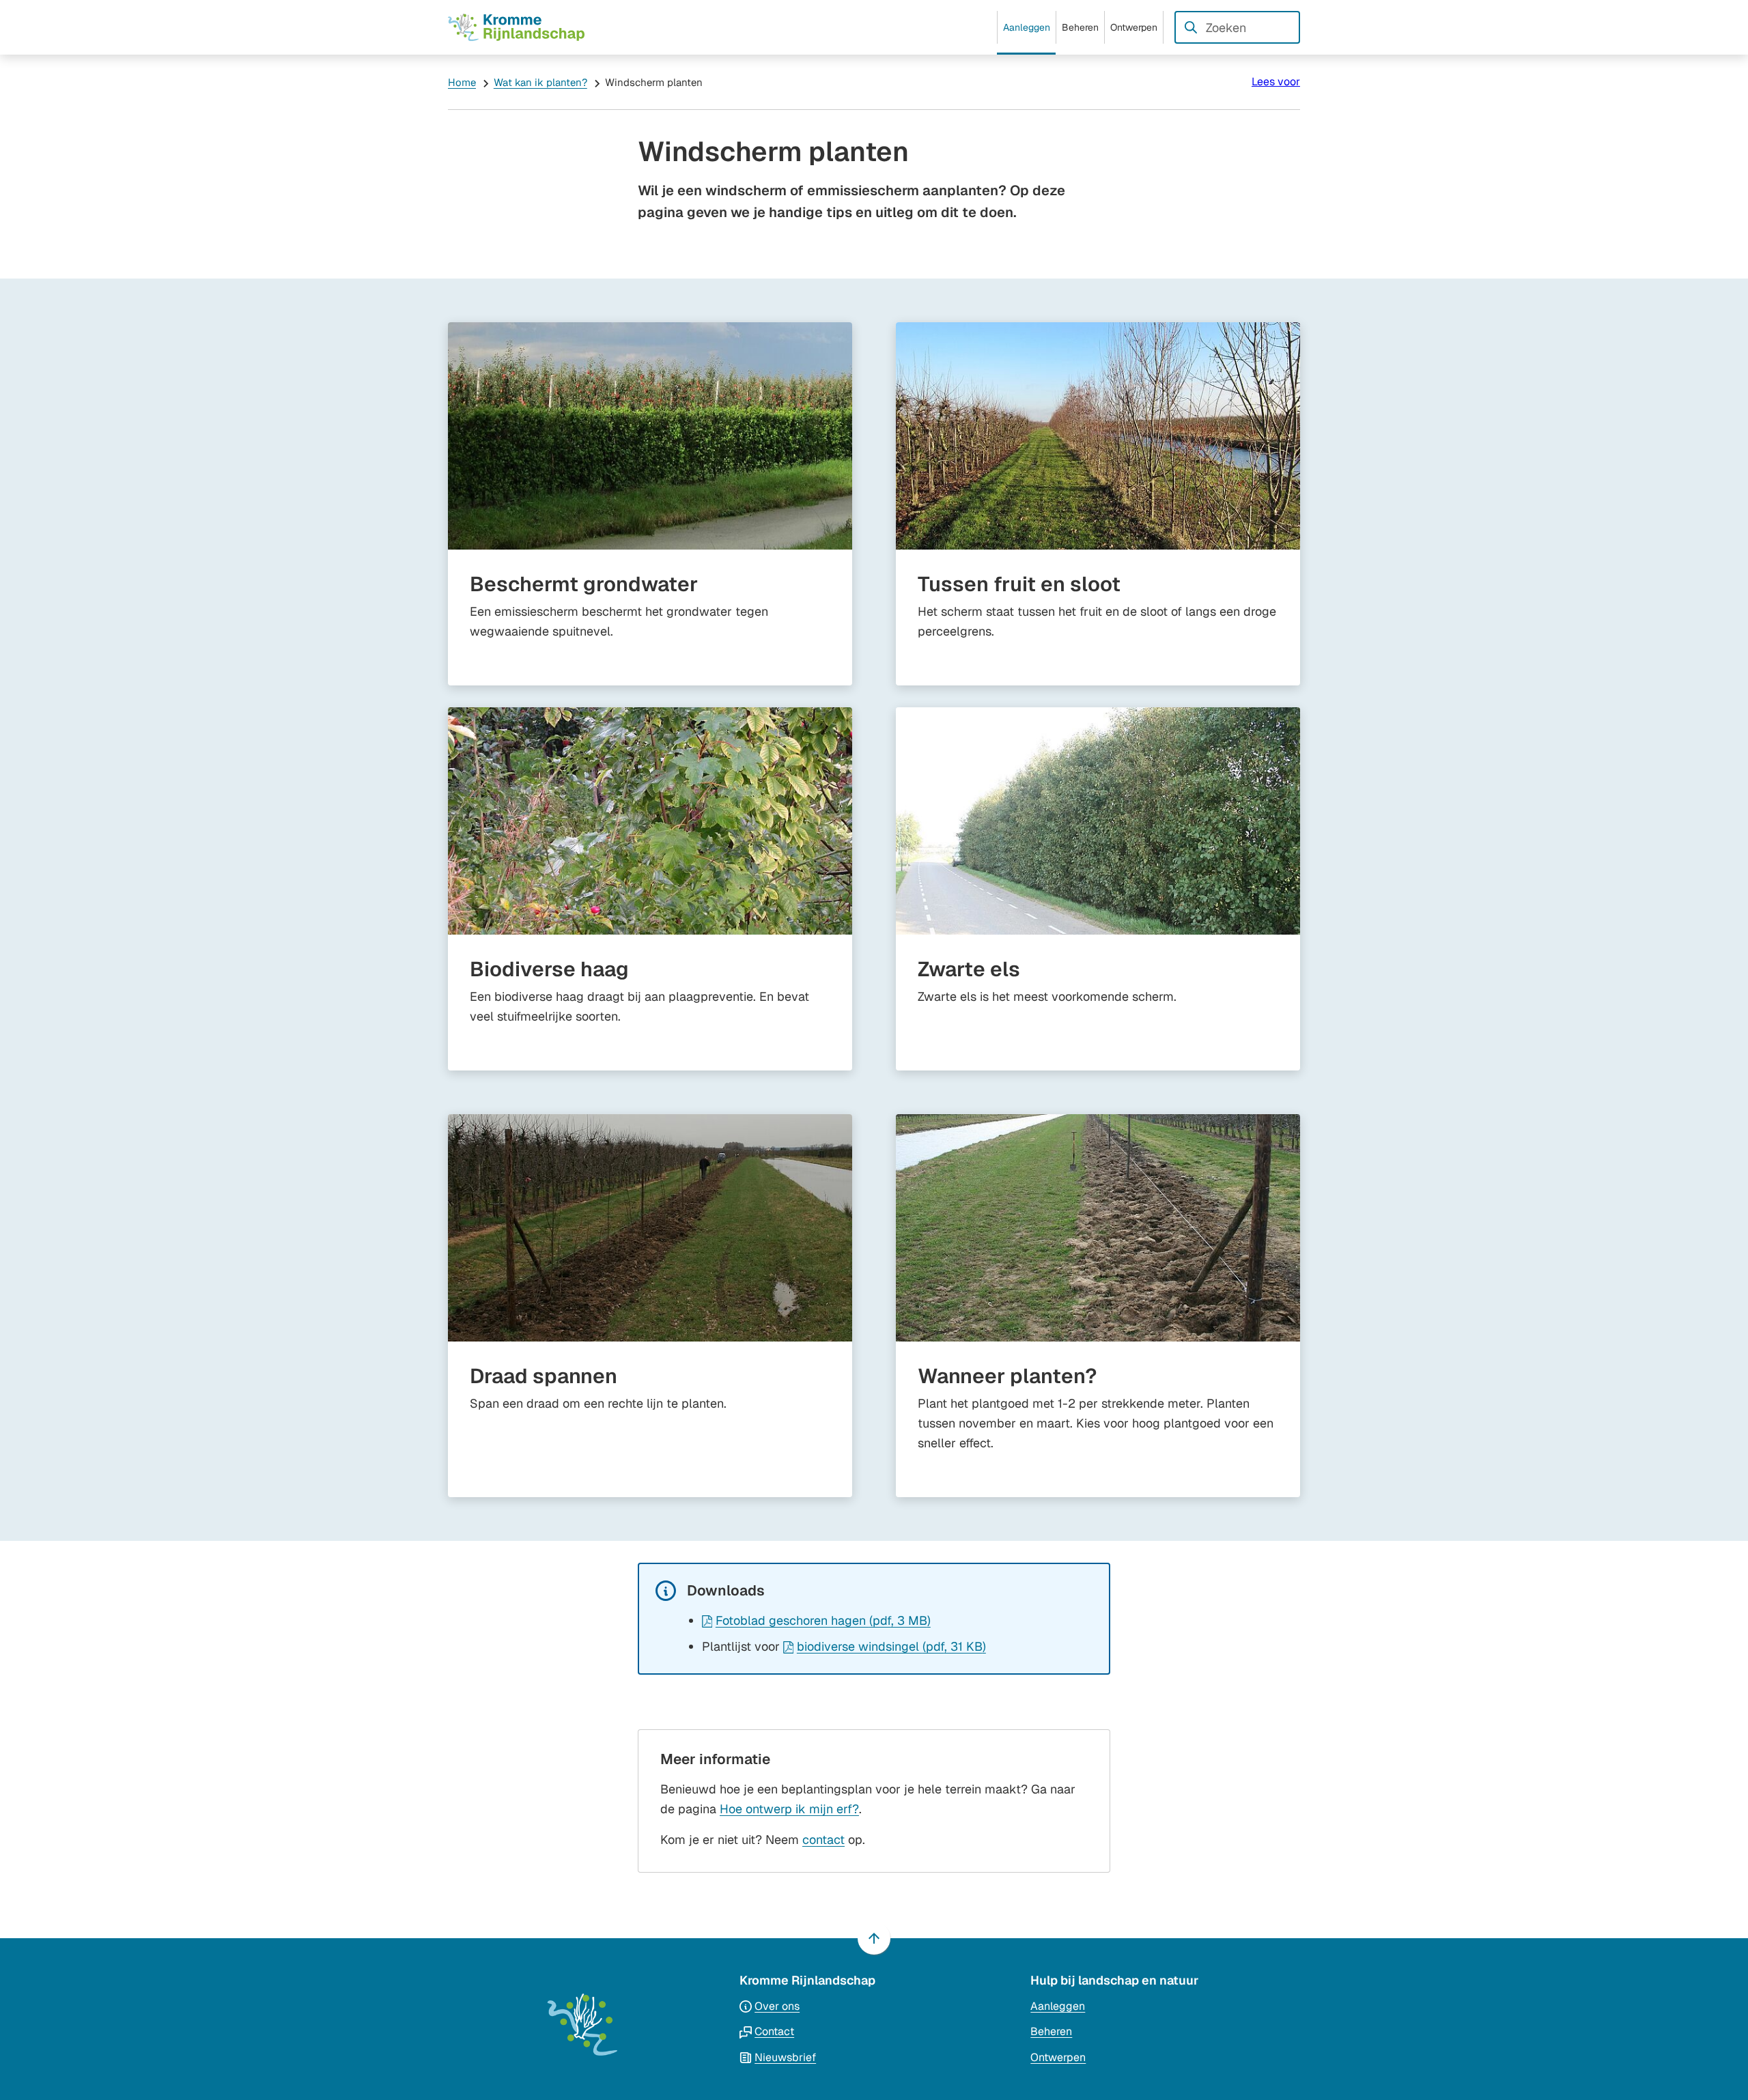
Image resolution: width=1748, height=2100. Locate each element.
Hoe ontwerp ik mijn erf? (789, 1809)
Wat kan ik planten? (540, 82)
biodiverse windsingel (891, 1646)
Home (462, 82)
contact (823, 1840)
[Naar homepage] (516, 27)
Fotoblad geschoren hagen (823, 1620)
